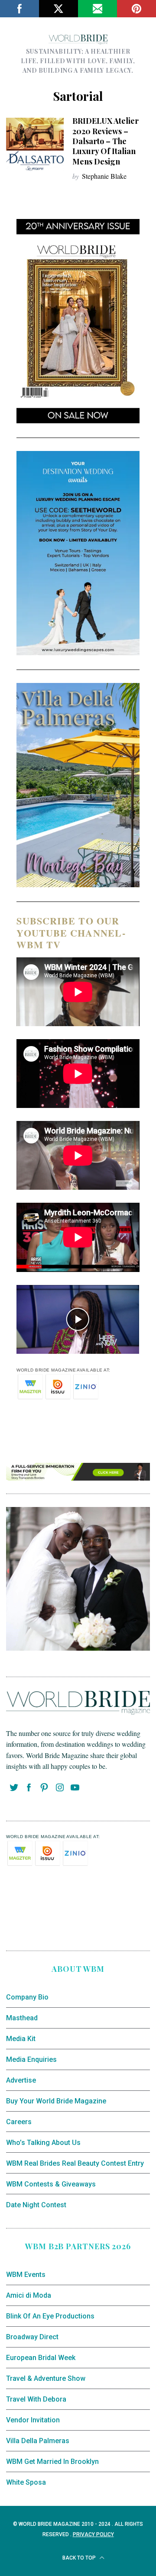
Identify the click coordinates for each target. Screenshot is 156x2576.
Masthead (22, 2018)
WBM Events (26, 2275)
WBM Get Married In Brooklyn (52, 2462)
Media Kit (21, 2039)
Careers (19, 2122)
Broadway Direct (32, 2337)
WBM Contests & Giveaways (51, 2184)
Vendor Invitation (33, 2420)
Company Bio (27, 1997)
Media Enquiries (31, 2059)
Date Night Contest (36, 2205)
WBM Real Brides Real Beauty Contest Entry (75, 2163)
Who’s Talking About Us (43, 2143)
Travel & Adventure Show (46, 2378)
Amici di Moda (29, 2295)
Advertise (21, 2080)
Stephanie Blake (104, 176)
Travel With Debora (36, 2399)
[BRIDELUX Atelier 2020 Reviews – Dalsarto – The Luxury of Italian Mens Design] (35, 144)
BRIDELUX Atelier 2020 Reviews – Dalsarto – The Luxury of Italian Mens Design (106, 141)
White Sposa (26, 2482)
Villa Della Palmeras (38, 2441)
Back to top (80, 2558)
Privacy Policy (93, 2534)
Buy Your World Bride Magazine (56, 2101)
